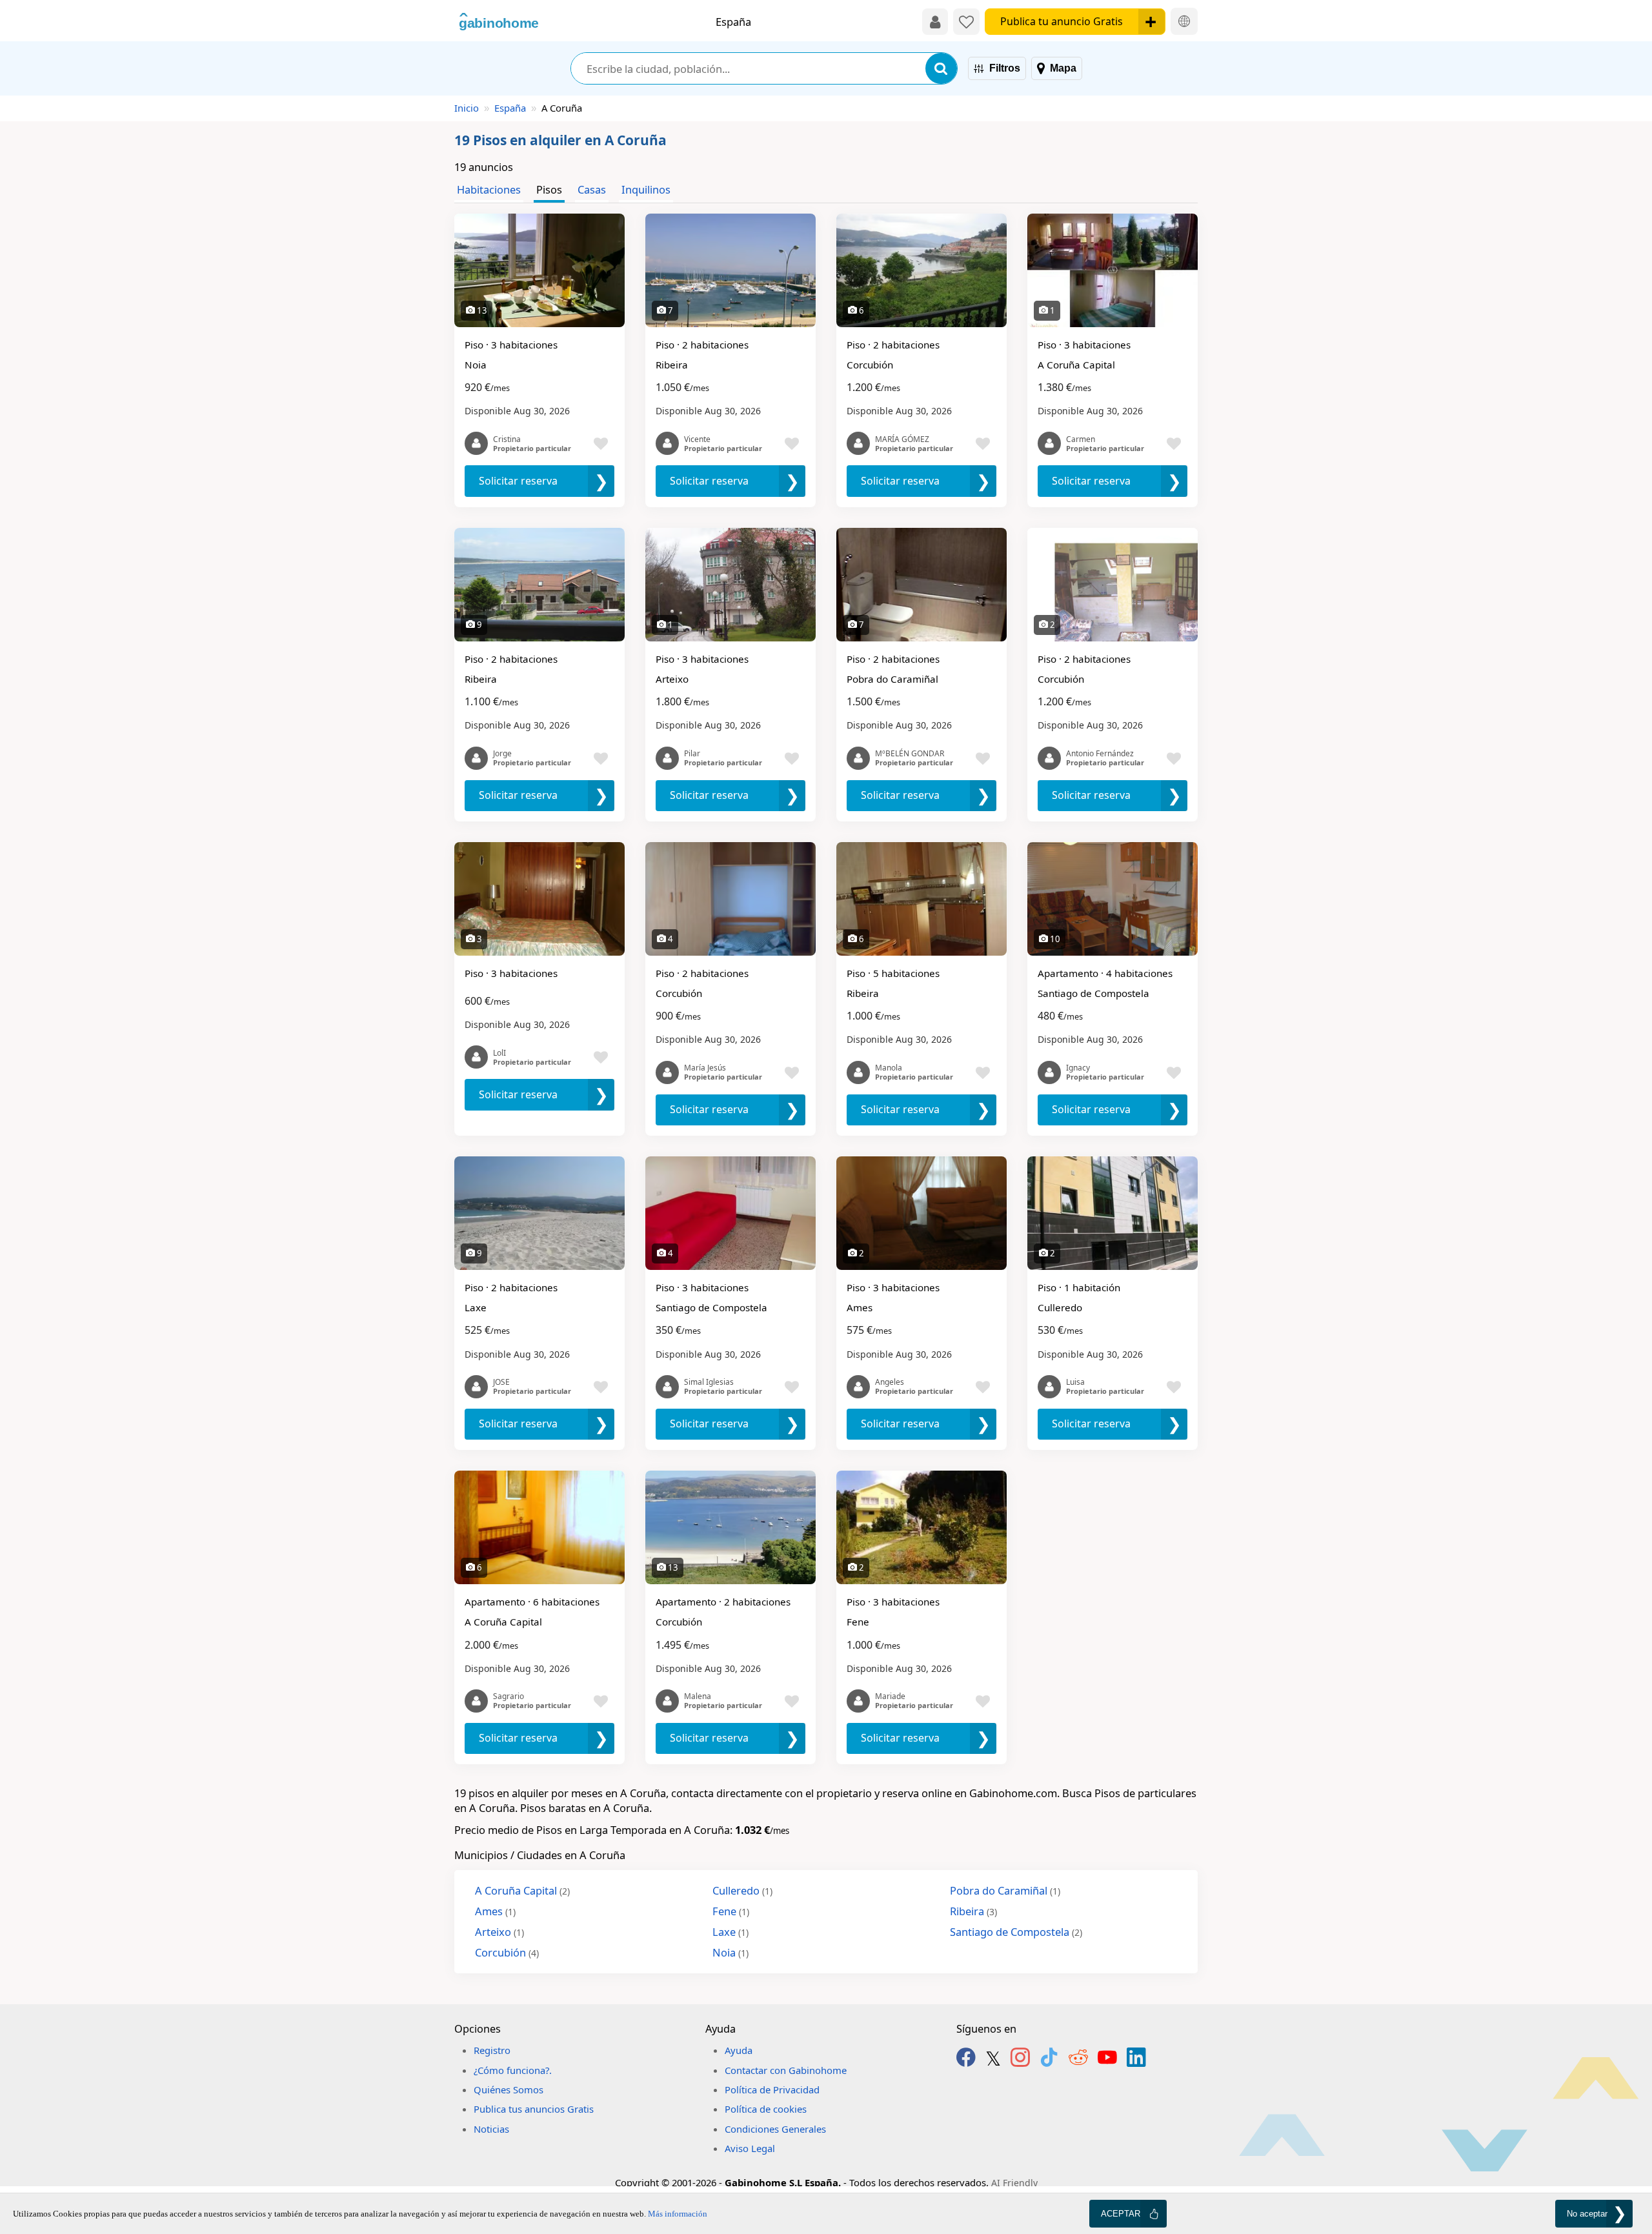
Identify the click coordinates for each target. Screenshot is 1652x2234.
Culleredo (742, 1890)
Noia (730, 1952)
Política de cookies (766, 2109)
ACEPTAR (1121, 2214)
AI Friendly (1014, 2183)
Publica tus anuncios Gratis (534, 2109)
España (510, 108)
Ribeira (973, 1911)
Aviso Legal (750, 2148)
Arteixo (499, 1932)
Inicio (467, 108)
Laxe (730, 1932)
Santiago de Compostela (1016, 1932)
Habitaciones (489, 189)
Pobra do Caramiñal (1005, 1890)
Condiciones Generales (775, 2129)
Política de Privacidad (772, 2089)
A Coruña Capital (522, 1890)
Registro (492, 2050)
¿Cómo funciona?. (513, 2070)
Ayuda (739, 2050)
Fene (731, 1911)
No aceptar (1587, 2214)
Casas (592, 189)
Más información (678, 2214)
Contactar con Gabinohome (786, 2070)
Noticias (491, 2129)
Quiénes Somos (509, 2089)
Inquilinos (646, 189)
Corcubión (507, 1952)
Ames (495, 1911)
